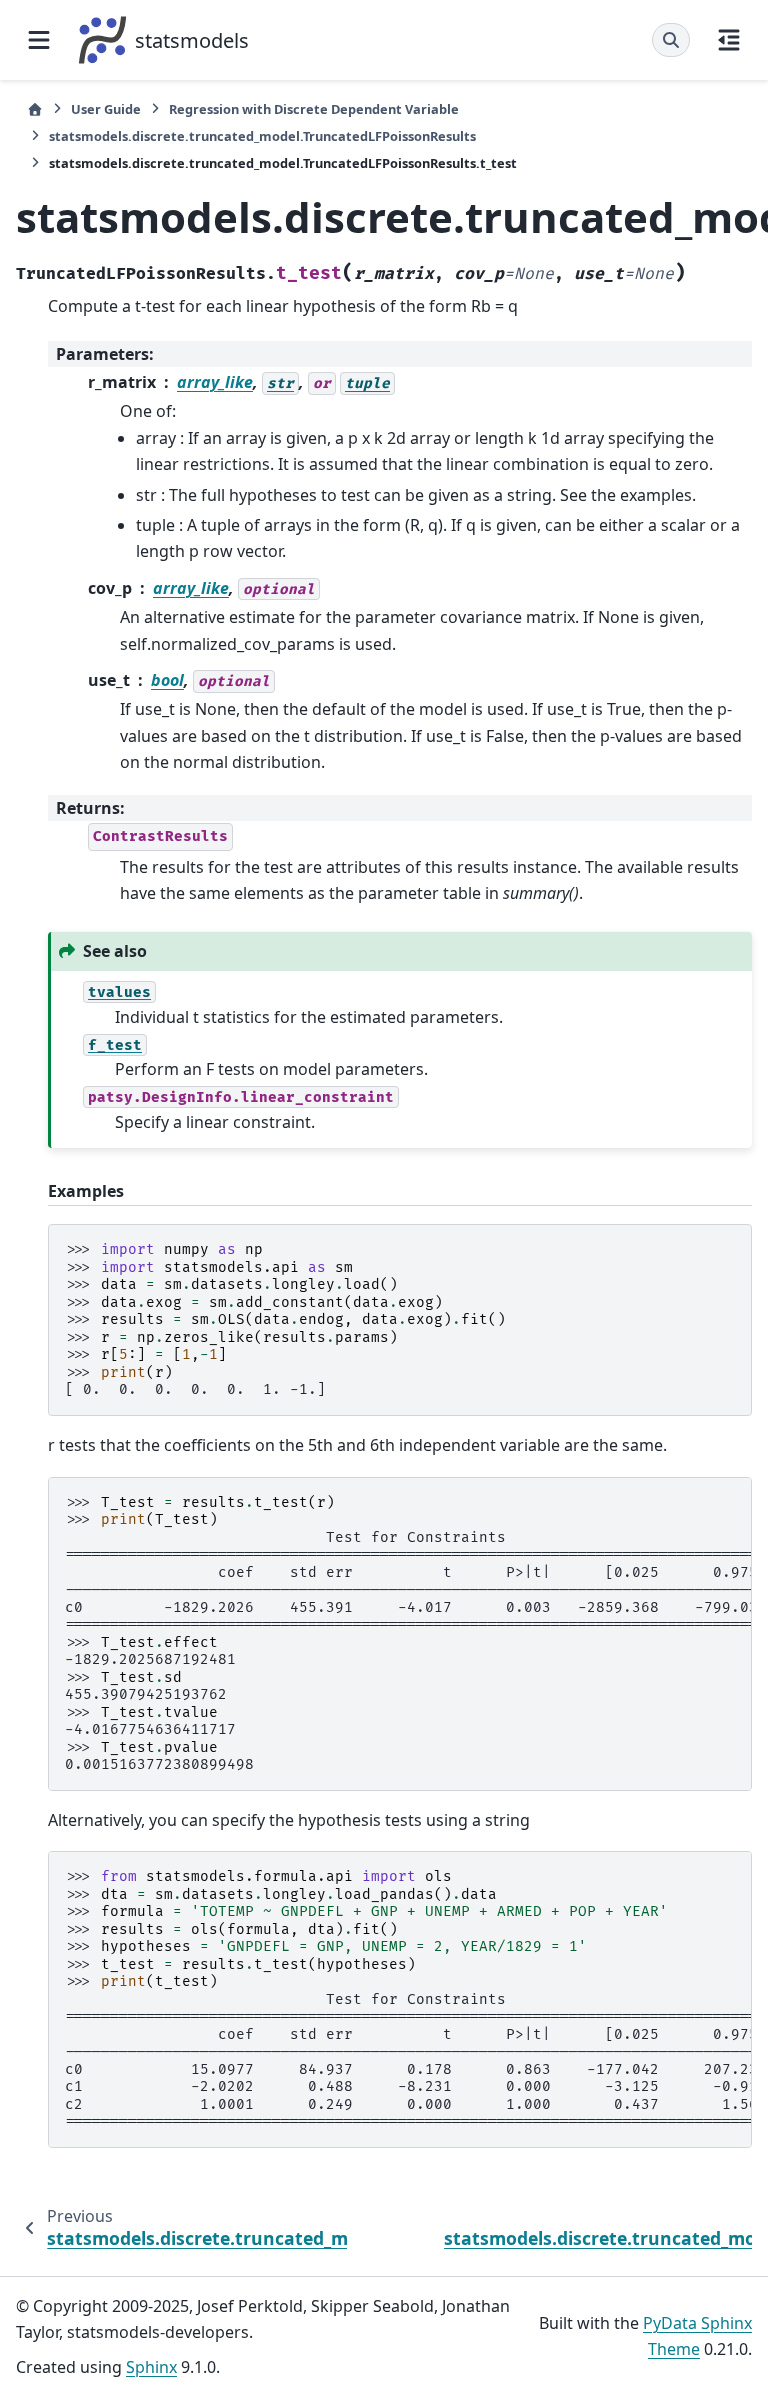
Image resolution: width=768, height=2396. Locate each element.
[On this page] (729, 40)
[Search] (671, 40)
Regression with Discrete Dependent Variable (314, 109)
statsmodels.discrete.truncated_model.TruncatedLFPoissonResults (262, 136)
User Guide (106, 109)
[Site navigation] (39, 40)
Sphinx (151, 2367)
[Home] (35, 109)
